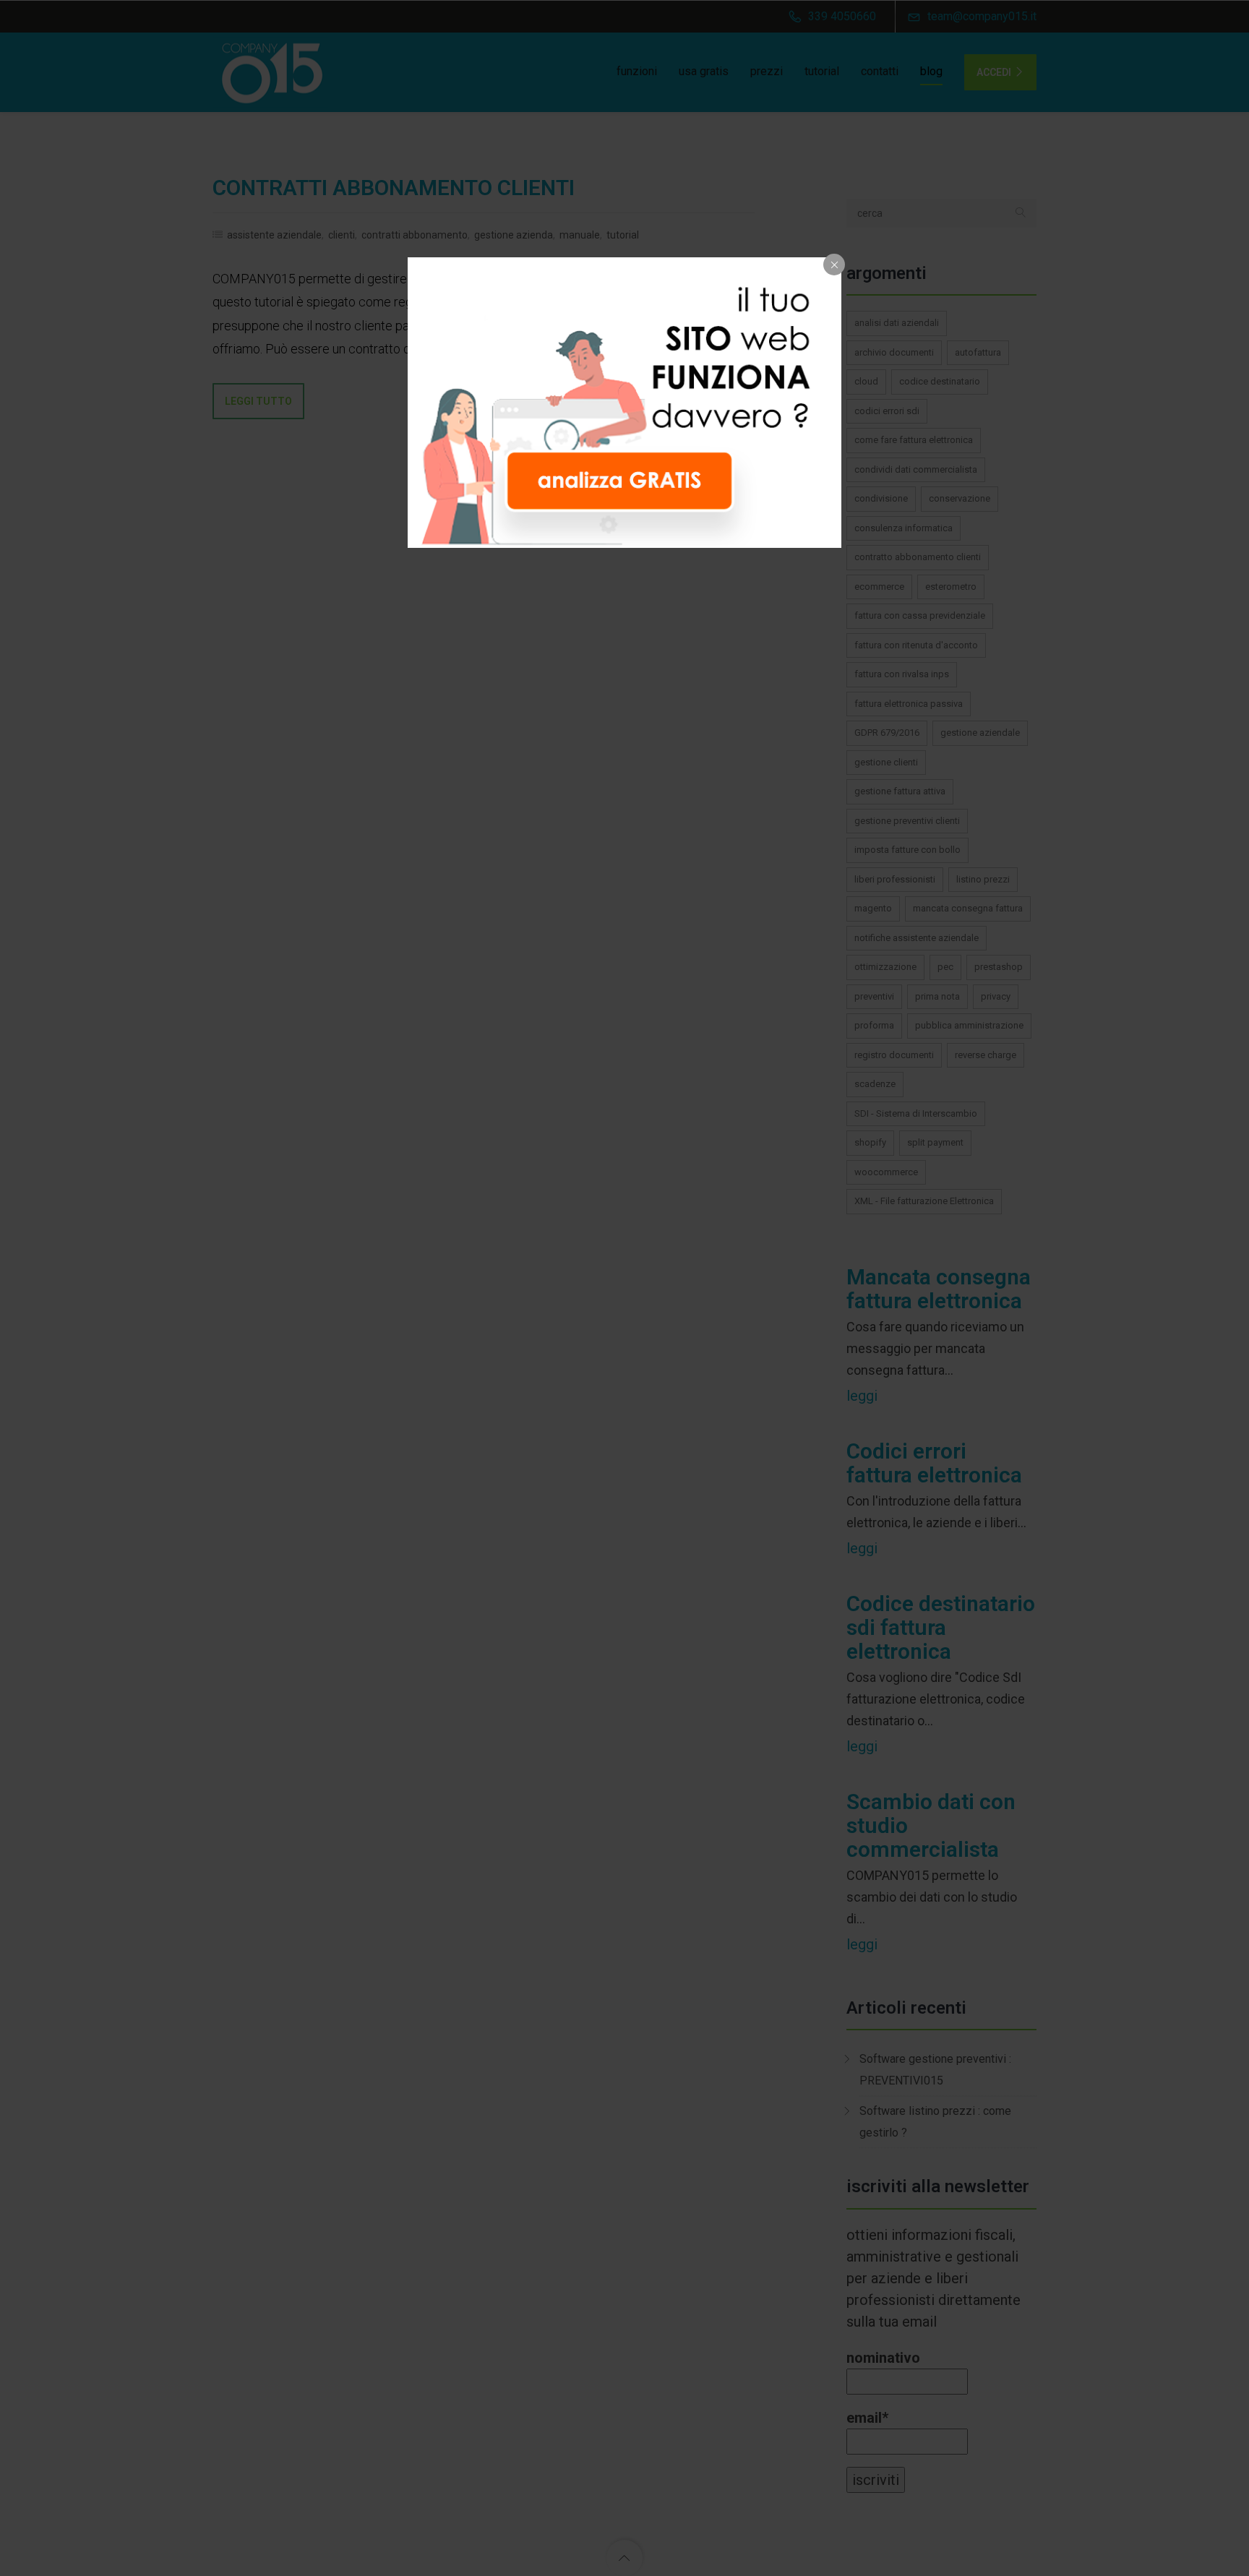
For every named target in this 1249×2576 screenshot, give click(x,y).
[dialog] (624, 403)
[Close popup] (834, 265)
